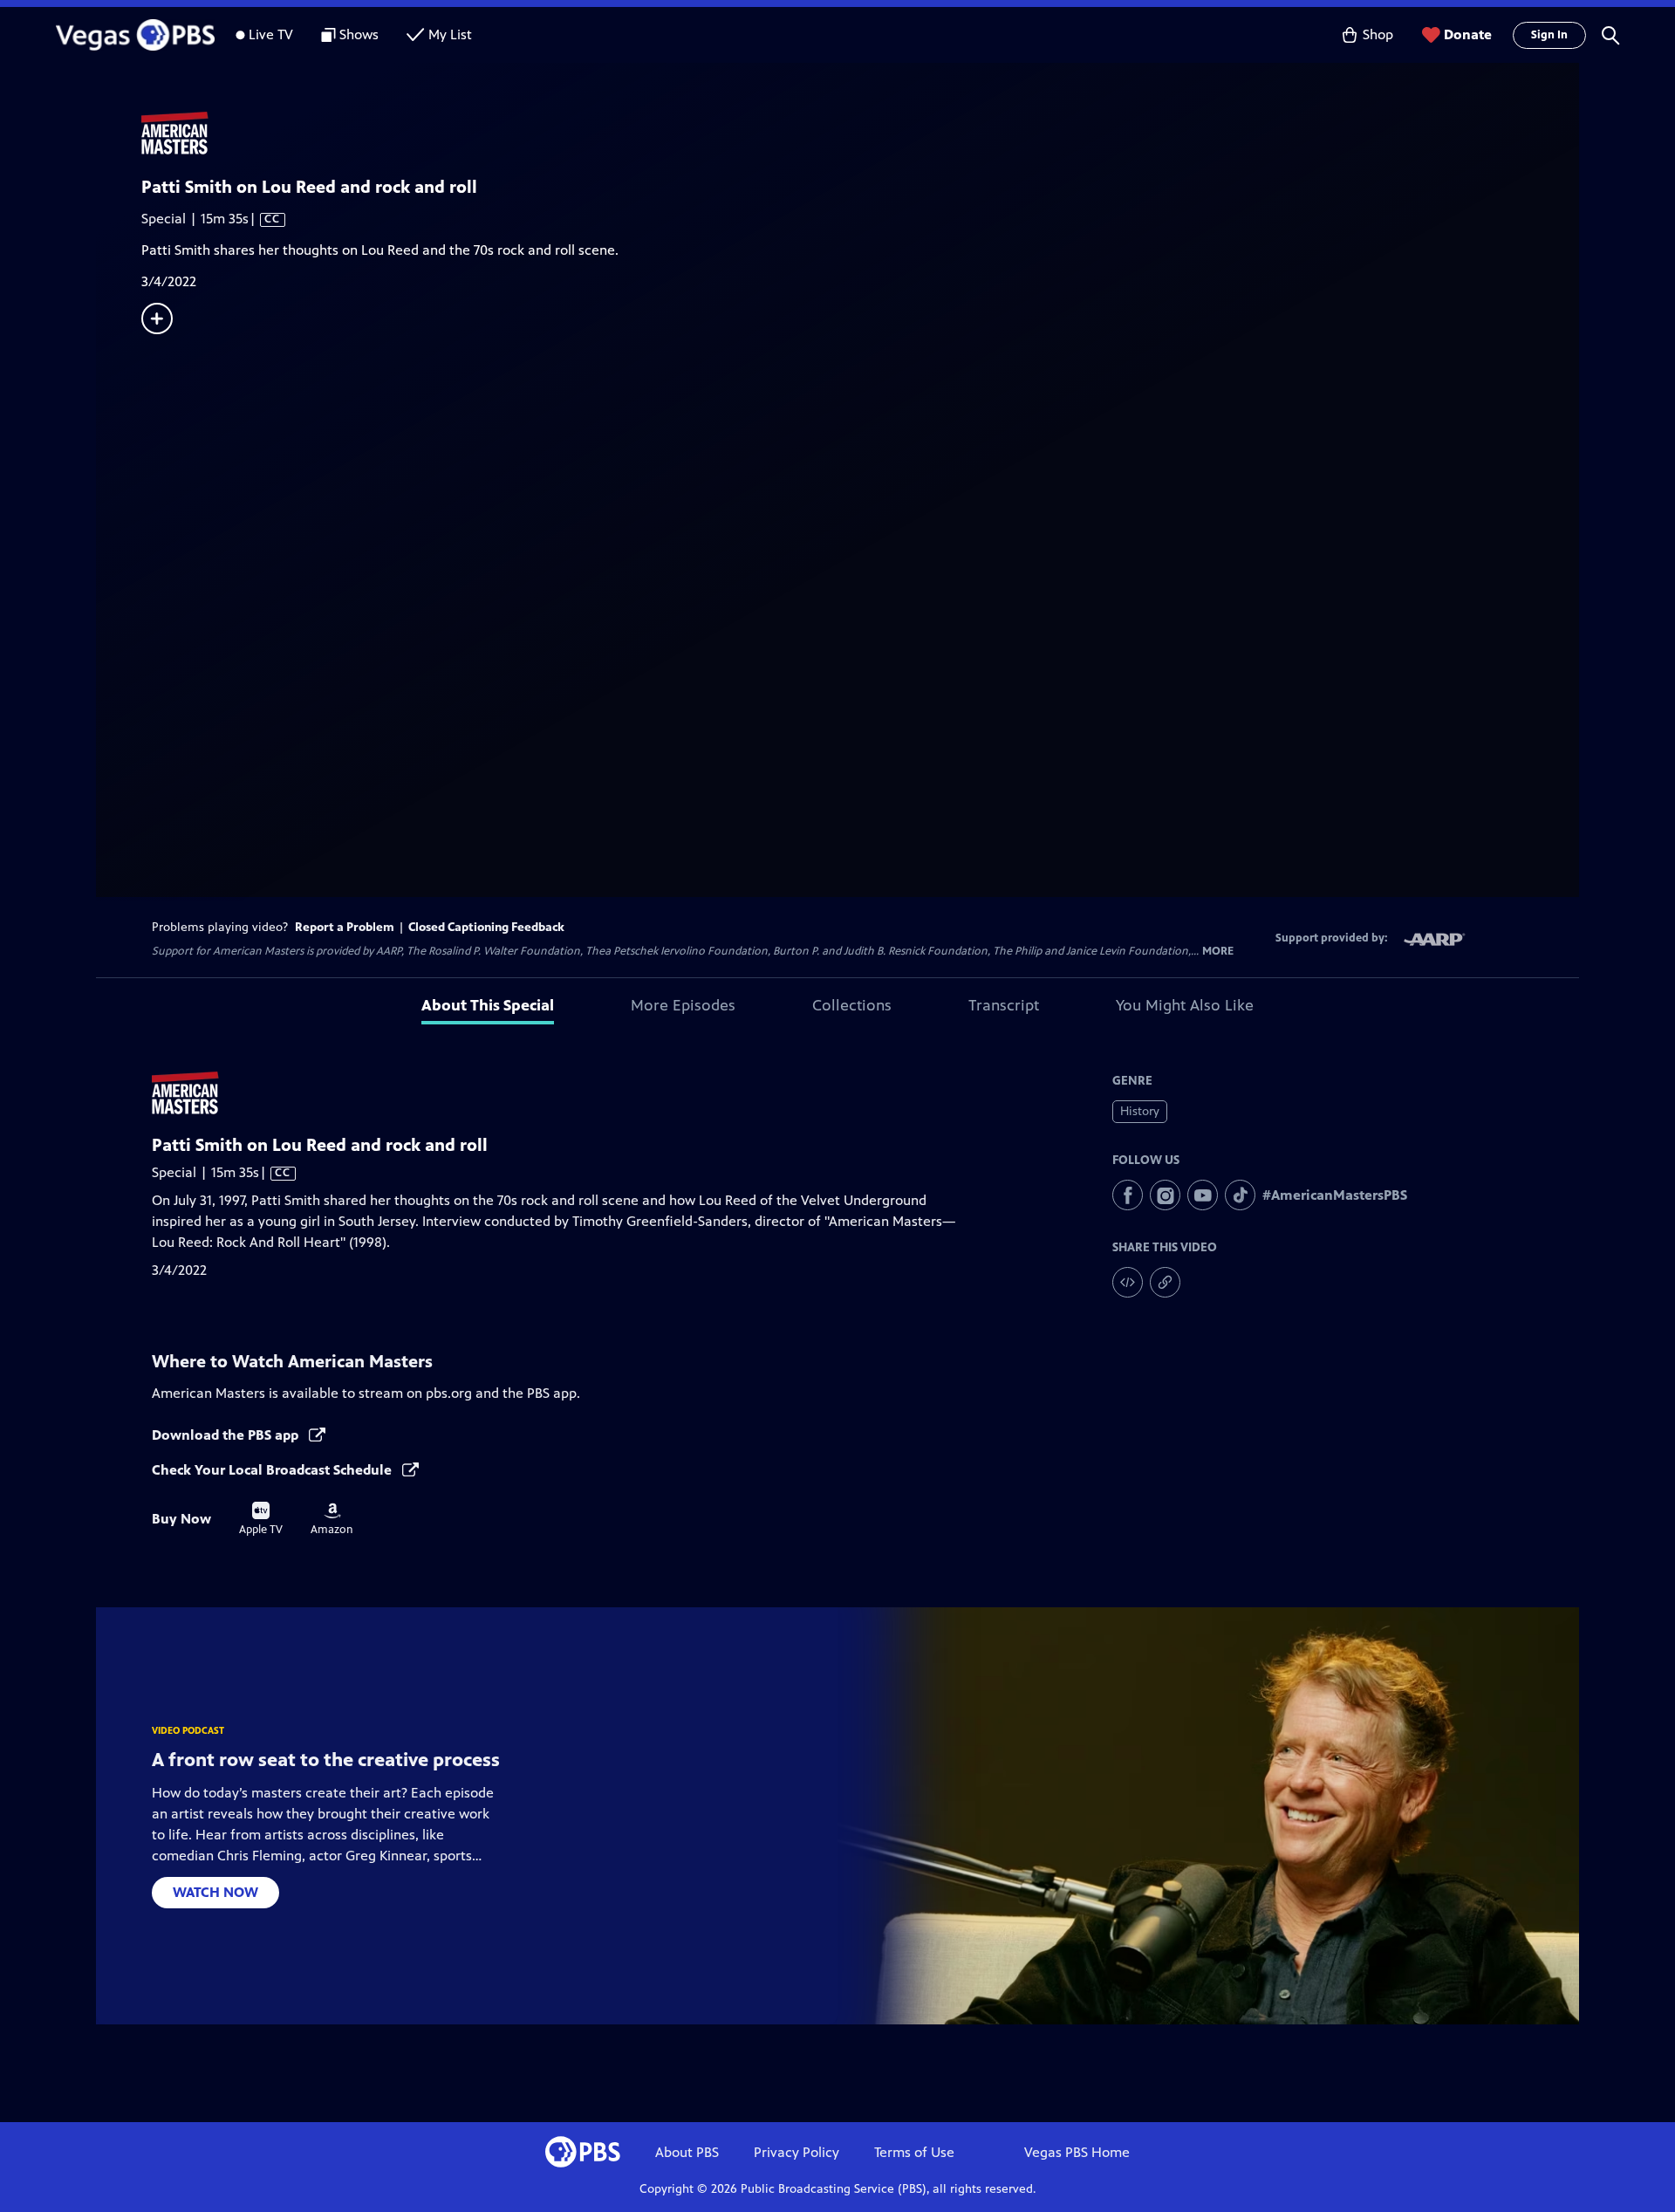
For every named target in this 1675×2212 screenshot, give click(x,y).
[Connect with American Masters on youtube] (1203, 1195)
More (1218, 952)
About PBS (687, 2152)
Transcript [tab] (1004, 1005)
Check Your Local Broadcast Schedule (273, 1470)
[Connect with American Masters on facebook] (1128, 1195)
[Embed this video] (1128, 1282)
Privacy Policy (796, 2152)
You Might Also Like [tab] (1185, 1005)
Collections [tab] (852, 1005)
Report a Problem (345, 927)
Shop (1378, 34)
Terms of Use (914, 2152)
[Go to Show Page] (860, 134)
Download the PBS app (227, 1435)
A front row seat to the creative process (326, 1760)
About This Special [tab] (488, 1005)
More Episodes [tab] (683, 1005)
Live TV (271, 34)
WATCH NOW (215, 1892)
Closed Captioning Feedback (486, 927)
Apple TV (261, 1519)
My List (450, 34)
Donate (1468, 34)
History (1140, 1111)
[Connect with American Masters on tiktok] (1240, 1195)
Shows (359, 34)
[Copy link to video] (1165, 1282)
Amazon (332, 1519)
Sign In (1549, 35)
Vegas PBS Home (1077, 2152)
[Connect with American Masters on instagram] (1165, 1195)
